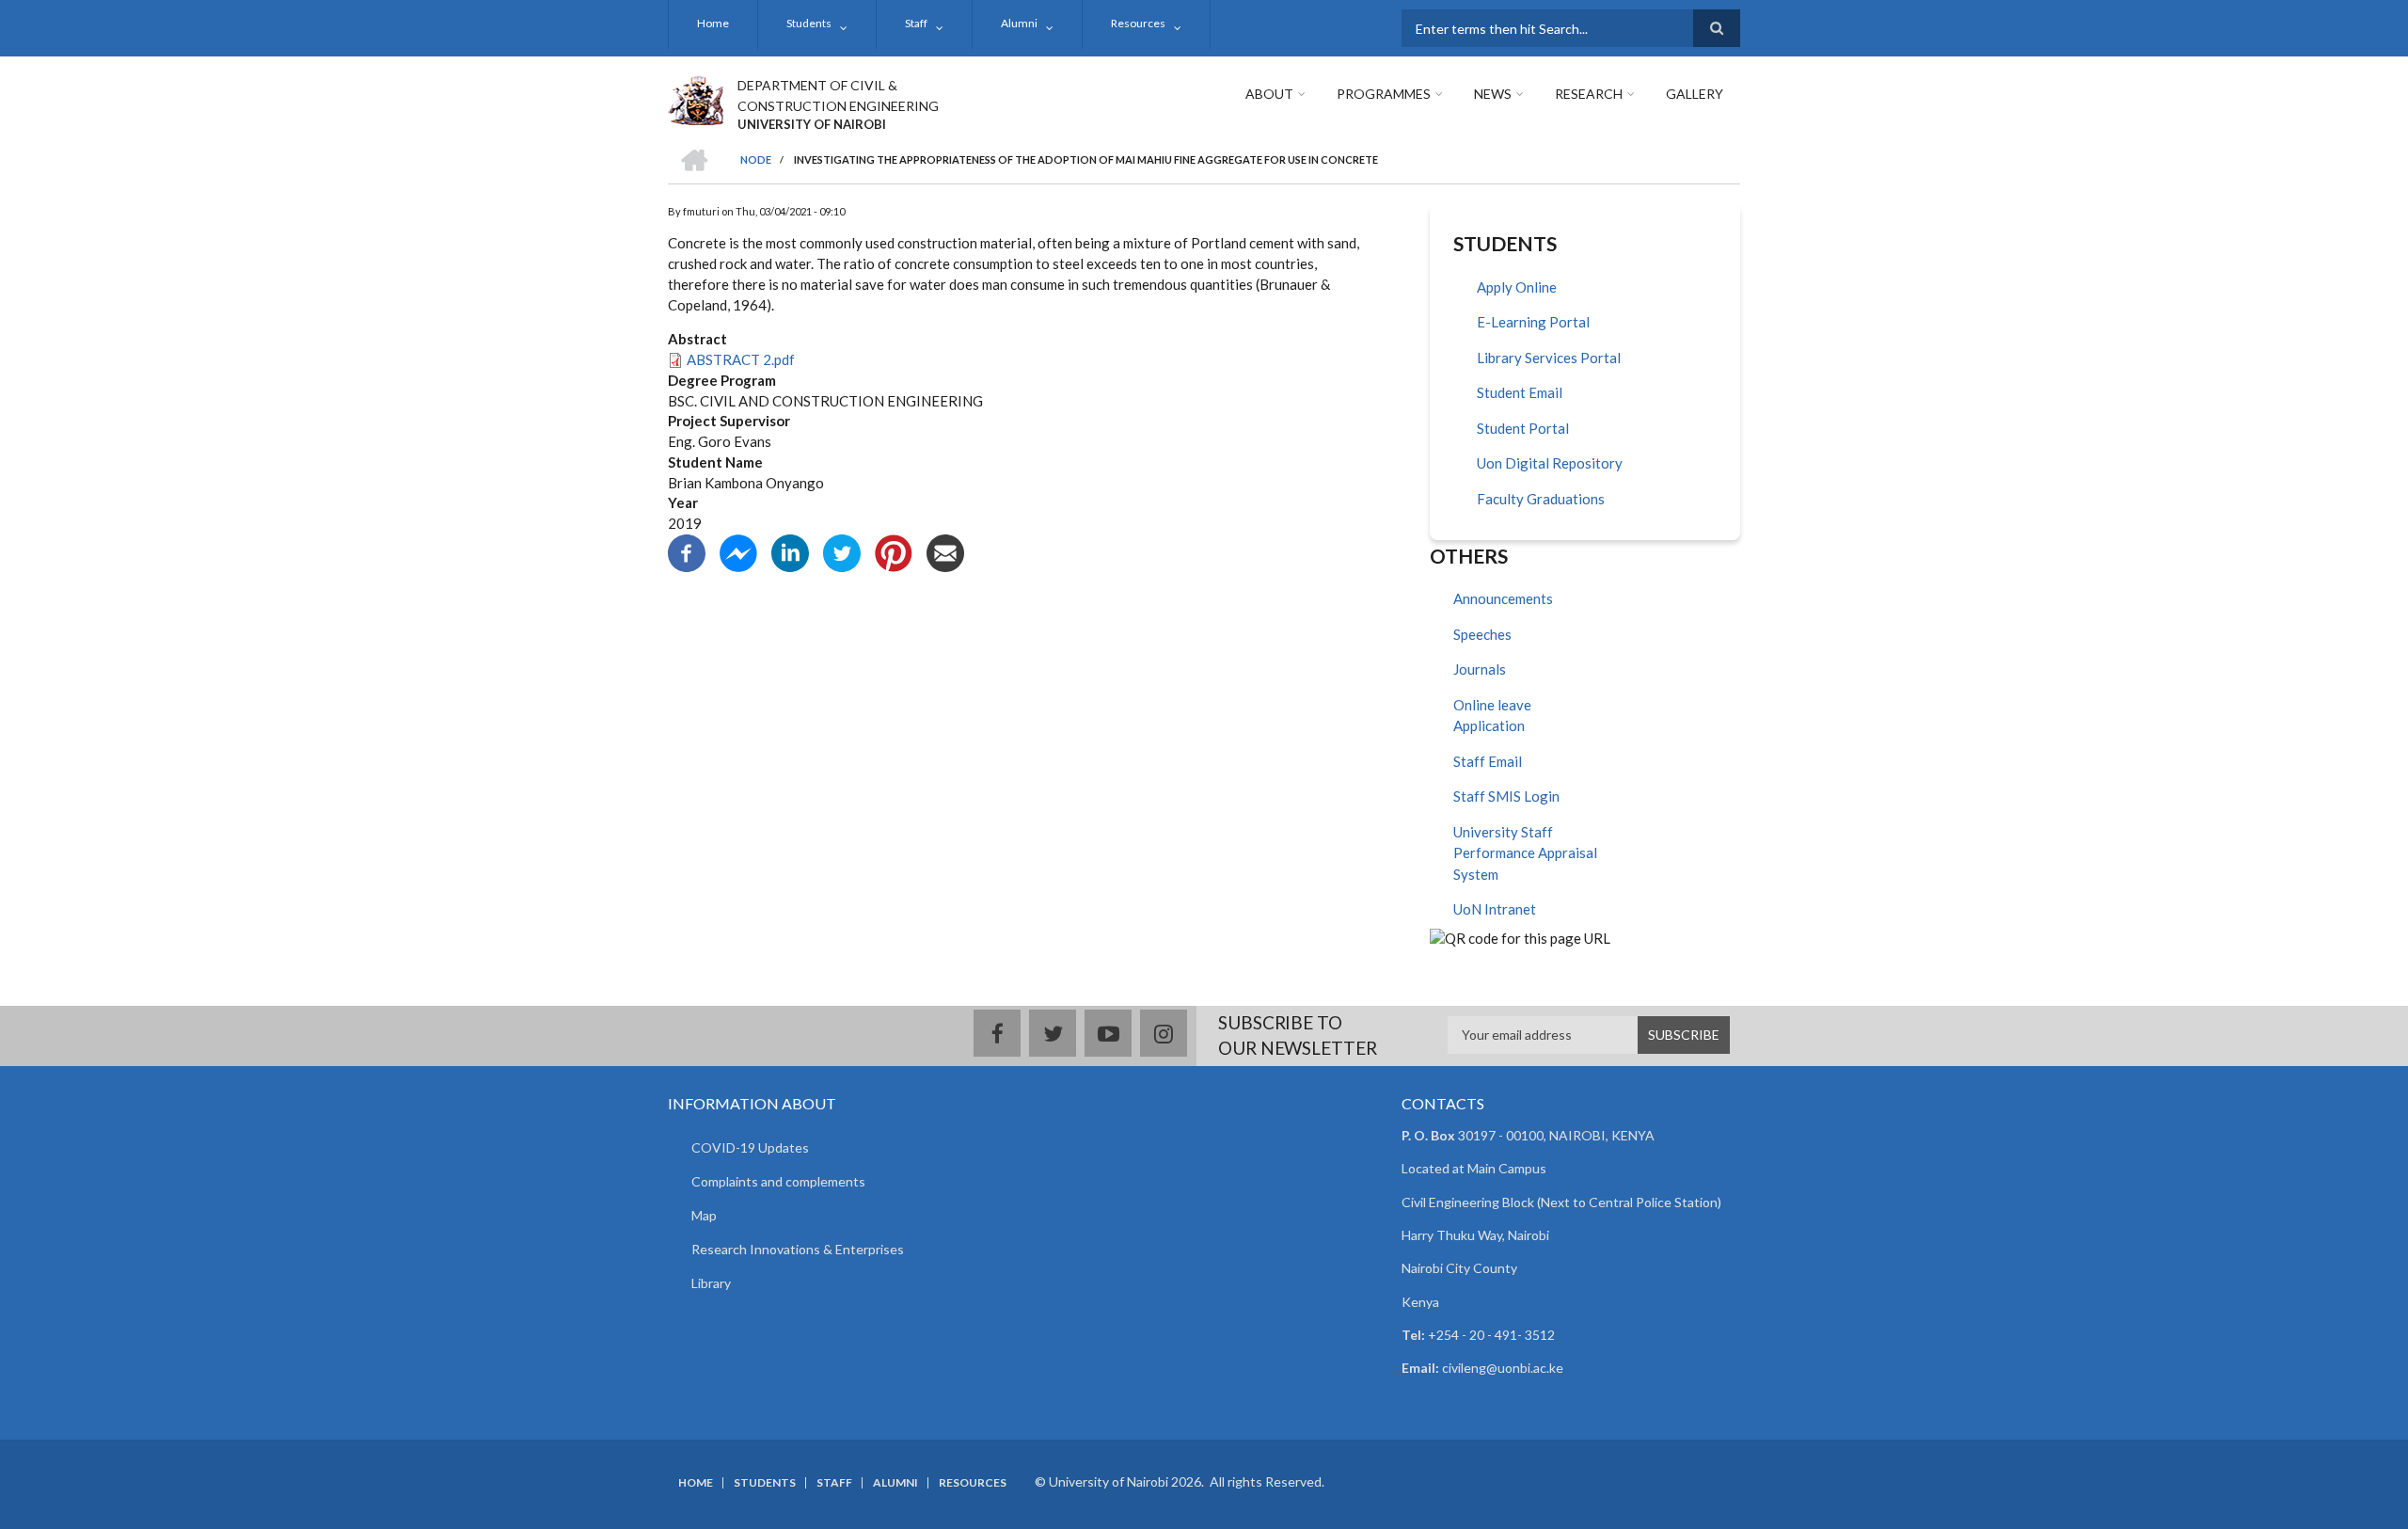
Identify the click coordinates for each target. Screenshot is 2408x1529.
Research (1589, 94)
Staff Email (1488, 761)
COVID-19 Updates (750, 1147)
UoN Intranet (1495, 909)
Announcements (1503, 598)
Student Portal (1523, 428)
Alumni (1019, 23)
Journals (1480, 669)
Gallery (1695, 94)
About (1269, 94)
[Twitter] (842, 551)
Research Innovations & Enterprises (798, 1249)
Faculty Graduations (1541, 499)
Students (809, 23)
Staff (916, 23)
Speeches (1482, 634)
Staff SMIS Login (1506, 796)
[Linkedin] (790, 551)
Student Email (1520, 392)
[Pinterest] (894, 551)
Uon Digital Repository (1550, 463)
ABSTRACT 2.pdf (741, 359)
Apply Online (1517, 287)
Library (711, 1283)
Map (704, 1215)
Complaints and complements (778, 1181)
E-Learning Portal (1533, 322)
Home (713, 23)
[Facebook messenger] (738, 551)
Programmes (1384, 94)
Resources (1138, 23)
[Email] (945, 551)
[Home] (696, 98)
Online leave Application (1492, 716)
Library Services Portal (1549, 358)
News (1493, 94)
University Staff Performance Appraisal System (1525, 853)
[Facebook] (687, 551)
